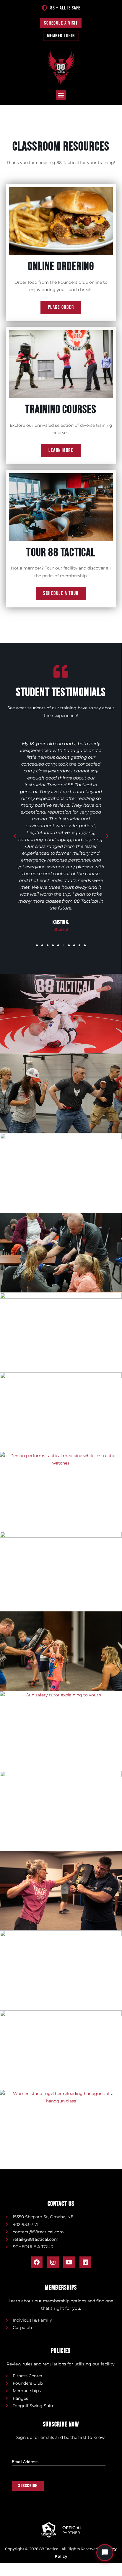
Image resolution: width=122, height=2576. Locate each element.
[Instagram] (53, 2262)
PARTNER (71, 2533)
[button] (61, 95)
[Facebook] (37, 2262)
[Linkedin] (85, 2262)
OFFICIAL (72, 2528)
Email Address (27, 2462)
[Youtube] (69, 2262)
